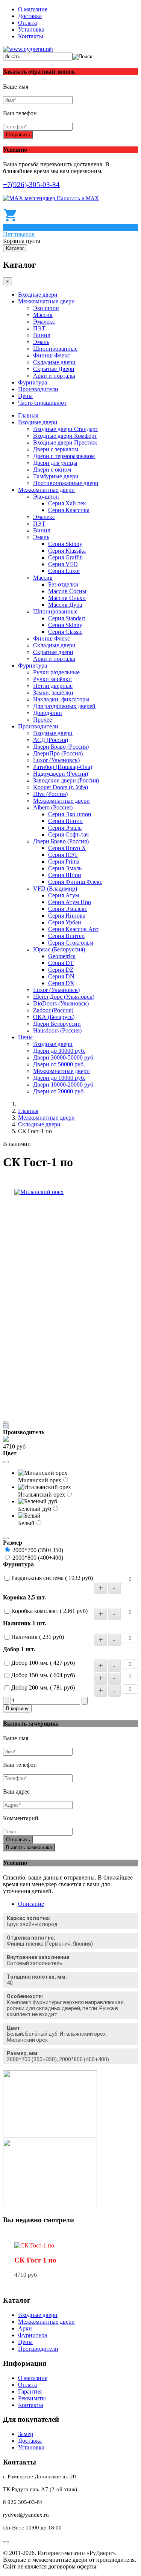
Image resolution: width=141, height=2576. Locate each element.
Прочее (42, 720)
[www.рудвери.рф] (28, 49)
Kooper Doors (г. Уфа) (61, 787)
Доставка (30, 16)
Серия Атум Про (70, 902)
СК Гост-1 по (35, 2260)
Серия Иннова (67, 916)
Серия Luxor (64, 571)
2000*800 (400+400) (38, 1558)
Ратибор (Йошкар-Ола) (63, 767)
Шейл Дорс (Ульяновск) (64, 997)
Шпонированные (55, 349)
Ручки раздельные (56, 672)
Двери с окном (52, 470)
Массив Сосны (67, 591)
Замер (26, 2434)
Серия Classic (65, 632)
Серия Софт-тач (68, 834)
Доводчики (48, 713)
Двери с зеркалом (56, 449)
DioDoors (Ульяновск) (61, 1003)
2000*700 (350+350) (38, 1550)
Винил (42, 335)
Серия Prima (64, 861)
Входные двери (38, 295)
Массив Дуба (65, 605)
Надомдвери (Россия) (61, 774)
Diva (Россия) (50, 794)
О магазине (33, 9)
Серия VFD (63, 564)
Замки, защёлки (53, 693)
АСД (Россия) (51, 740)
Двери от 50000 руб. (59, 1064)
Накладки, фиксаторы (61, 699)
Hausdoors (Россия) (57, 1030)
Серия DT (61, 963)
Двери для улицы (55, 463)
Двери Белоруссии (57, 1024)
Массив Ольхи (67, 598)
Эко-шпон (46, 308)
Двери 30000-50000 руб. (64, 1057)
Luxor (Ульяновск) (56, 760)
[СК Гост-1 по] (34, 2245)
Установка (31, 29)
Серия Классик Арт (73, 929)
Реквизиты (32, 2398)
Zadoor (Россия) (53, 1010)
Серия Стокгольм (71, 943)
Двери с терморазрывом (64, 456)
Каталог (15, 248)
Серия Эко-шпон (70, 814)
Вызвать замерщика (29, 1847)
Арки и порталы (54, 376)
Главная (28, 415)
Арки (25, 2328)
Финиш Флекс (52, 355)
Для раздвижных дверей (64, 706)
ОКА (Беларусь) (54, 1017)
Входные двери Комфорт (65, 436)
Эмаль (41, 342)
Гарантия (30, 2391)
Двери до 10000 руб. (59, 1078)
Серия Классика (69, 510)
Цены (25, 396)
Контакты (31, 36)
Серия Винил (65, 821)
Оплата (27, 23)
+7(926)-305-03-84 (31, 185)
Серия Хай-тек (67, 503)
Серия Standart (67, 618)
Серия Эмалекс (68, 909)
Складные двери (54, 362)
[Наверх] (6, 2542)
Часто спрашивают (42, 403)
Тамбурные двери (56, 476)
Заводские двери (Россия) (66, 780)
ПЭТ (39, 328)
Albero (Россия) (53, 807)
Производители (38, 389)
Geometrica (62, 956)
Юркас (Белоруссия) (59, 949)
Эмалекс (44, 322)
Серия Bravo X (67, 848)
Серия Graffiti (65, 557)
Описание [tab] (31, 1904)
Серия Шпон (65, 875)
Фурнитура (33, 382)
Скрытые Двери (54, 369)
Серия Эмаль (65, 828)
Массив (43, 315)
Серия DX (61, 983)
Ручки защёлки (52, 679)
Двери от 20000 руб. (59, 1091)
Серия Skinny (65, 544)
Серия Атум (64, 895)
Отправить (18, 135)
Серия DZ (61, 970)
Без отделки (63, 584)
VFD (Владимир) (55, 889)
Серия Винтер (66, 936)
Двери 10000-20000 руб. (64, 1085)
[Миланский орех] (39, 1192)
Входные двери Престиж (65, 442)
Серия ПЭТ (63, 855)
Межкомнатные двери (46, 301)
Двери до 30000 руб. (59, 1051)
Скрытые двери (53, 652)
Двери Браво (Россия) (61, 747)
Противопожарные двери (66, 483)
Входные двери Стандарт (66, 429)
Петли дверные (53, 686)
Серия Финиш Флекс (75, 882)
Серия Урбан (65, 922)
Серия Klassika (67, 551)
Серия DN (61, 976)
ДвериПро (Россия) (58, 753)
